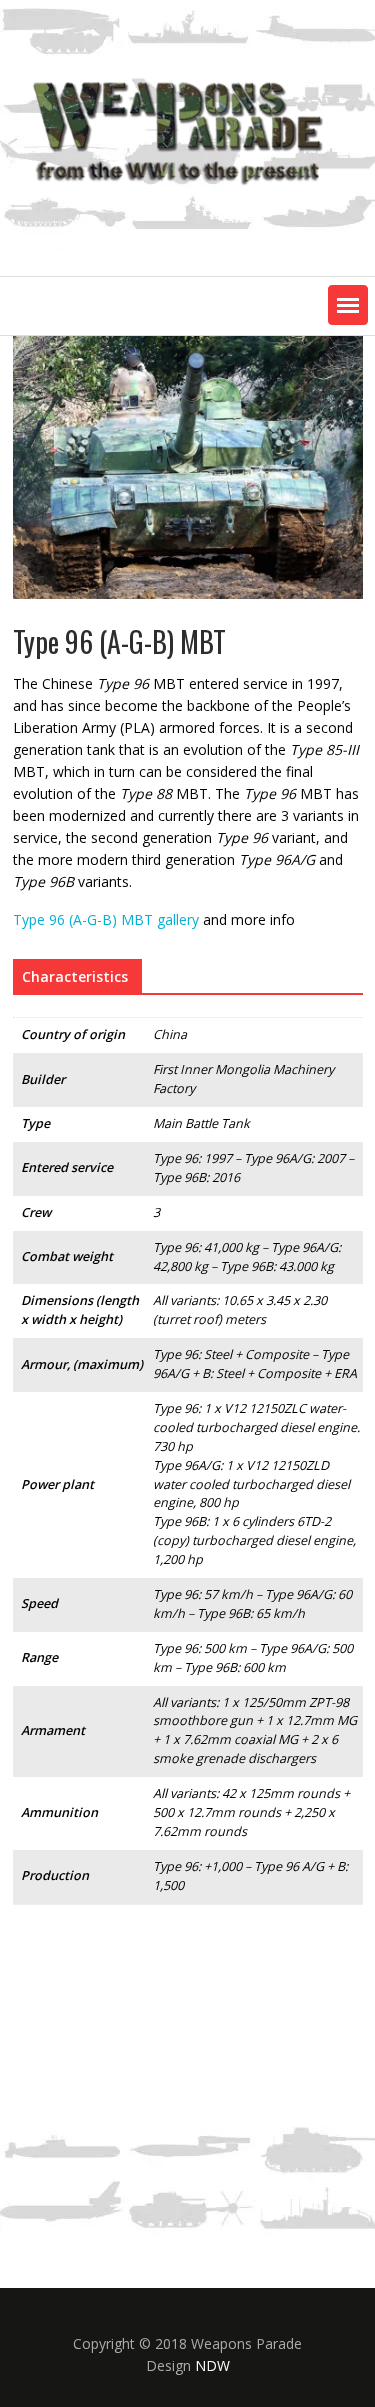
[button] (348, 305)
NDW (212, 2365)
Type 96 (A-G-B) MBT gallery (106, 919)
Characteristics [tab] (75, 976)
